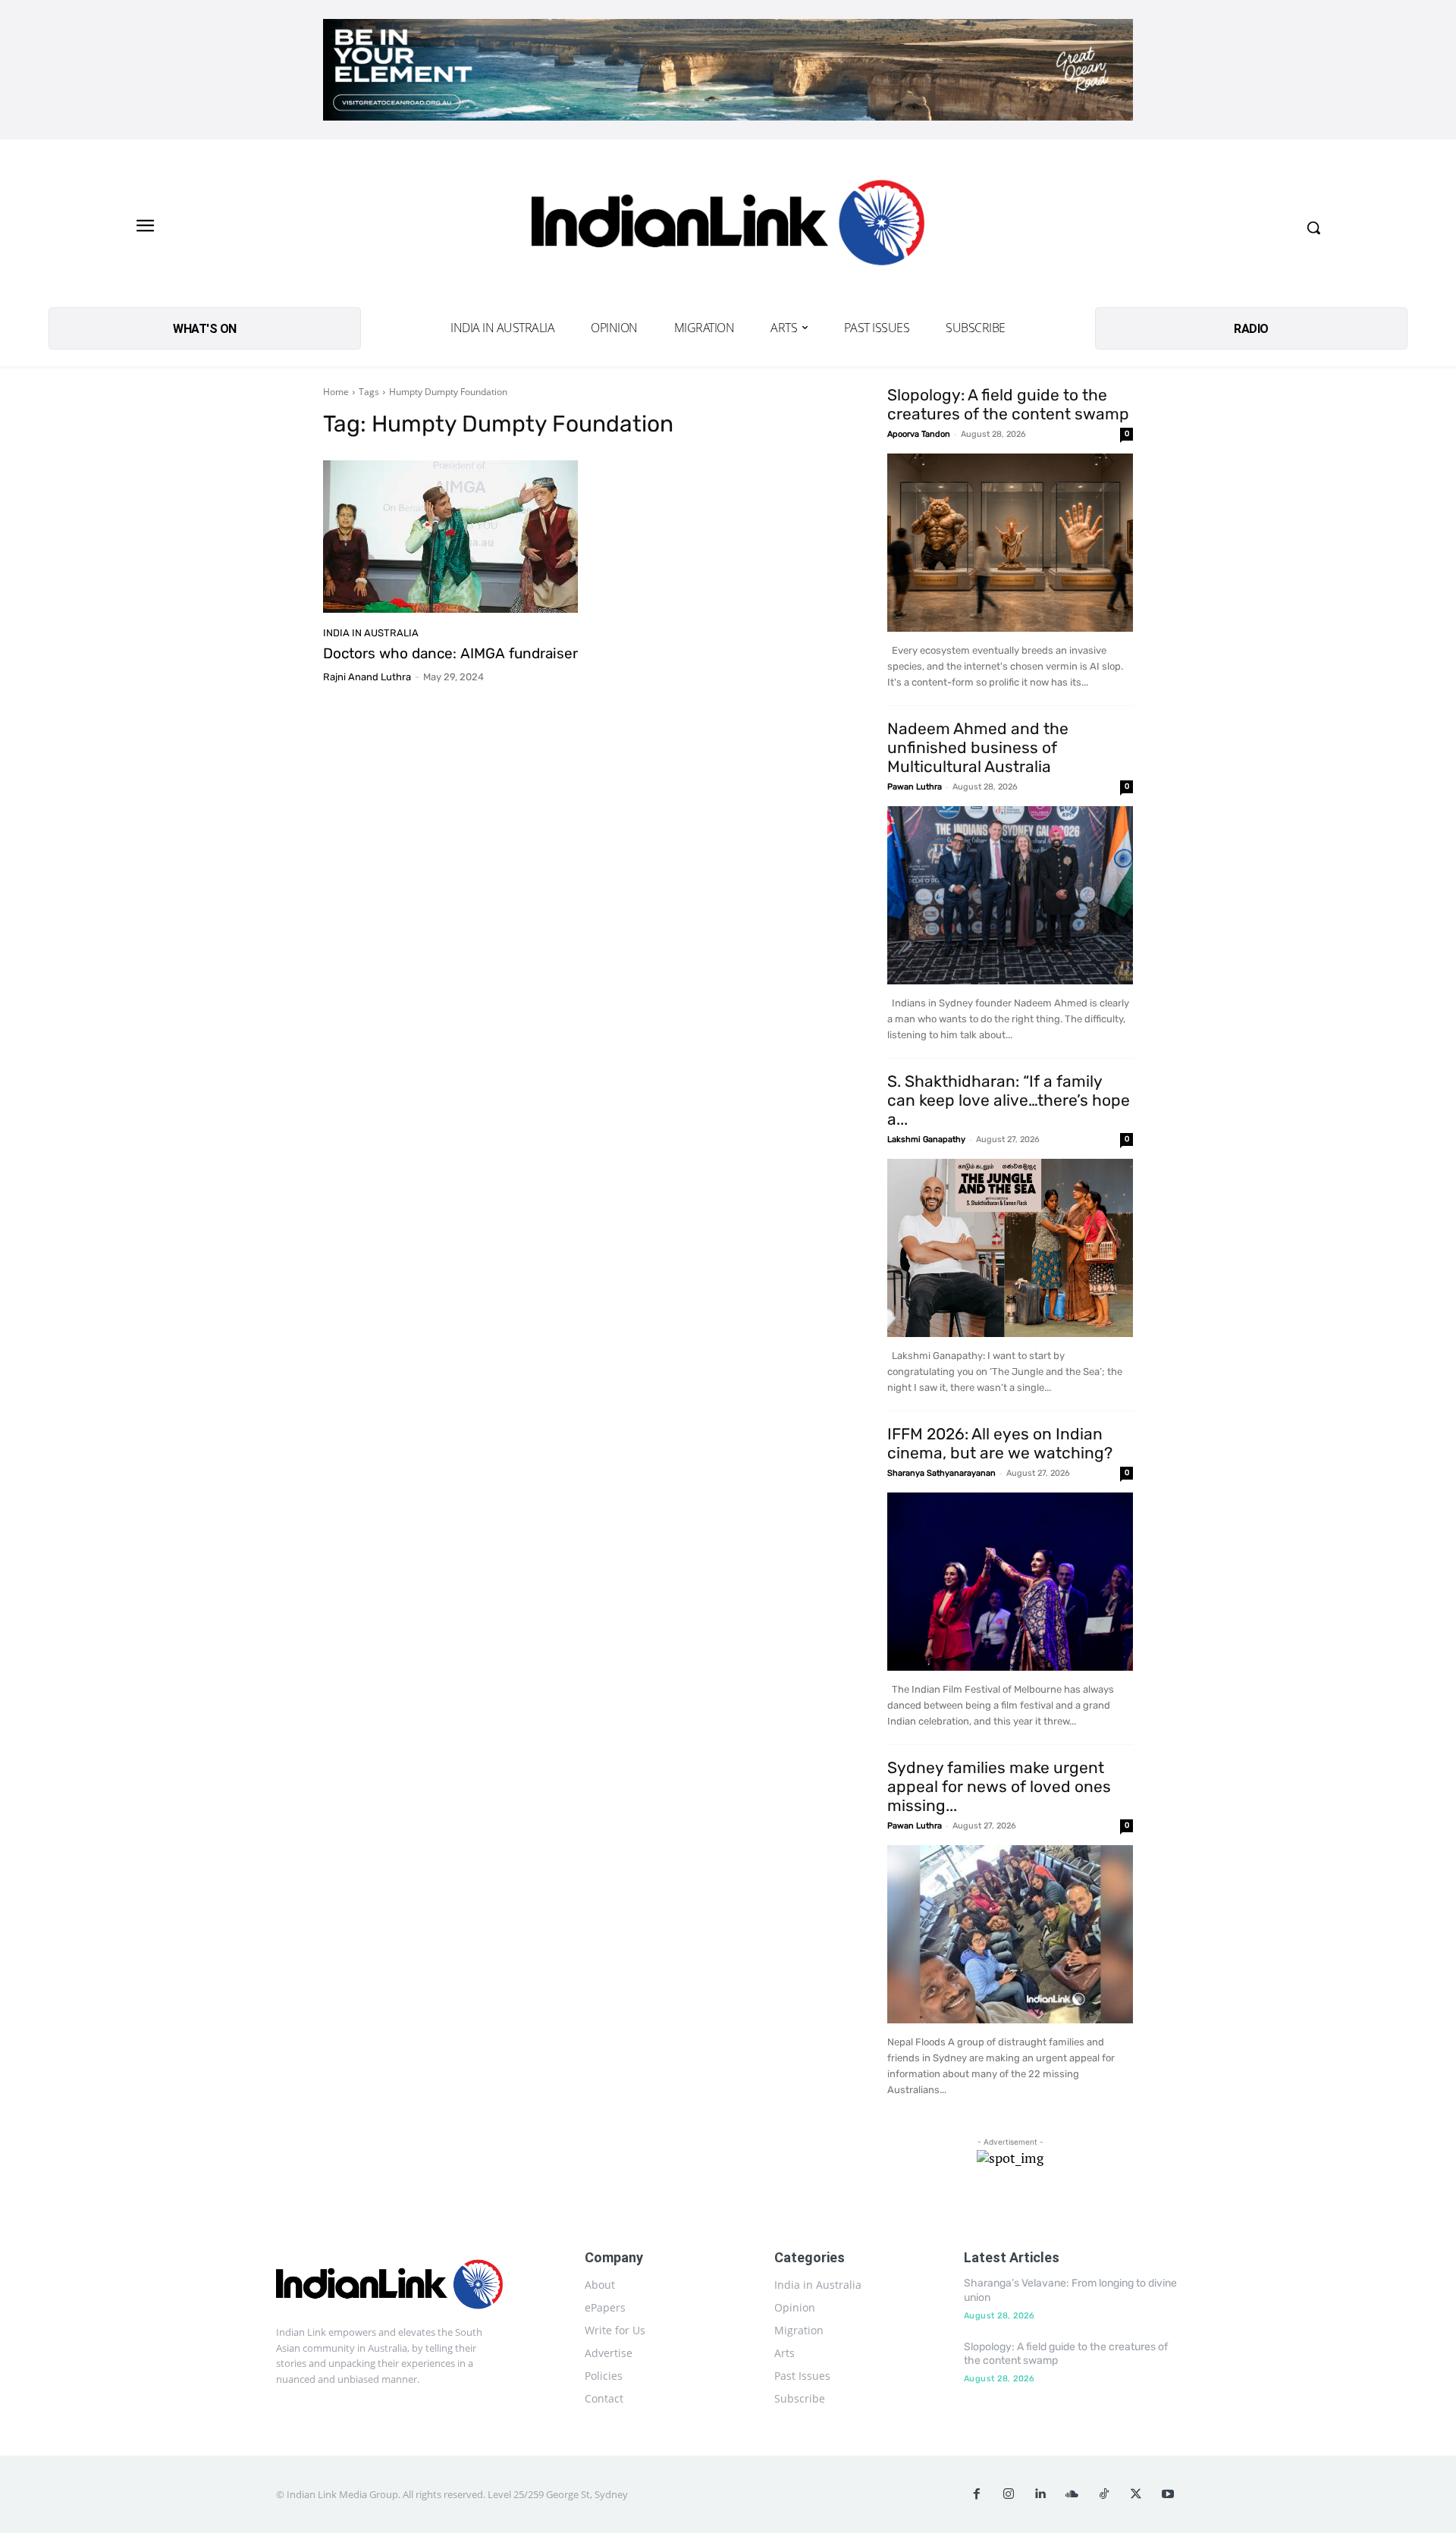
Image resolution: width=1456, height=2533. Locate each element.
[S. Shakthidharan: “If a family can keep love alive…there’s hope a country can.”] (1010, 1248)
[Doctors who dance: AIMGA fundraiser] (450, 537)
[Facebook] (977, 2494)
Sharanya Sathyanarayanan (941, 1473)
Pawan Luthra (915, 787)
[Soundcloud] (1072, 2494)
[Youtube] (1168, 2494)
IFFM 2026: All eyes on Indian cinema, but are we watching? (1000, 1443)
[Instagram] (1009, 2494)
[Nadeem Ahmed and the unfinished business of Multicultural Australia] (1010, 895)
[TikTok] (1104, 2494)
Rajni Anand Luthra (367, 677)
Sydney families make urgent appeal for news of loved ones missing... (999, 1786)
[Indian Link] (728, 227)
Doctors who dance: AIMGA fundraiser (450, 653)
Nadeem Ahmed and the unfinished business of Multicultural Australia (978, 747)
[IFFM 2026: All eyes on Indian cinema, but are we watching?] (1010, 1582)
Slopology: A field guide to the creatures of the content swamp (1008, 404)
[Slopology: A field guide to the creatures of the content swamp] (1010, 543)
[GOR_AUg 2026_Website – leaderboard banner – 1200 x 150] (728, 70)
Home (336, 392)
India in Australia (371, 633)
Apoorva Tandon (919, 434)
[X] (1136, 2494)
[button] (1313, 228)
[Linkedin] (1040, 2494)
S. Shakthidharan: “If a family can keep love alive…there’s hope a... (1009, 1100)
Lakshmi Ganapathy (926, 1139)
